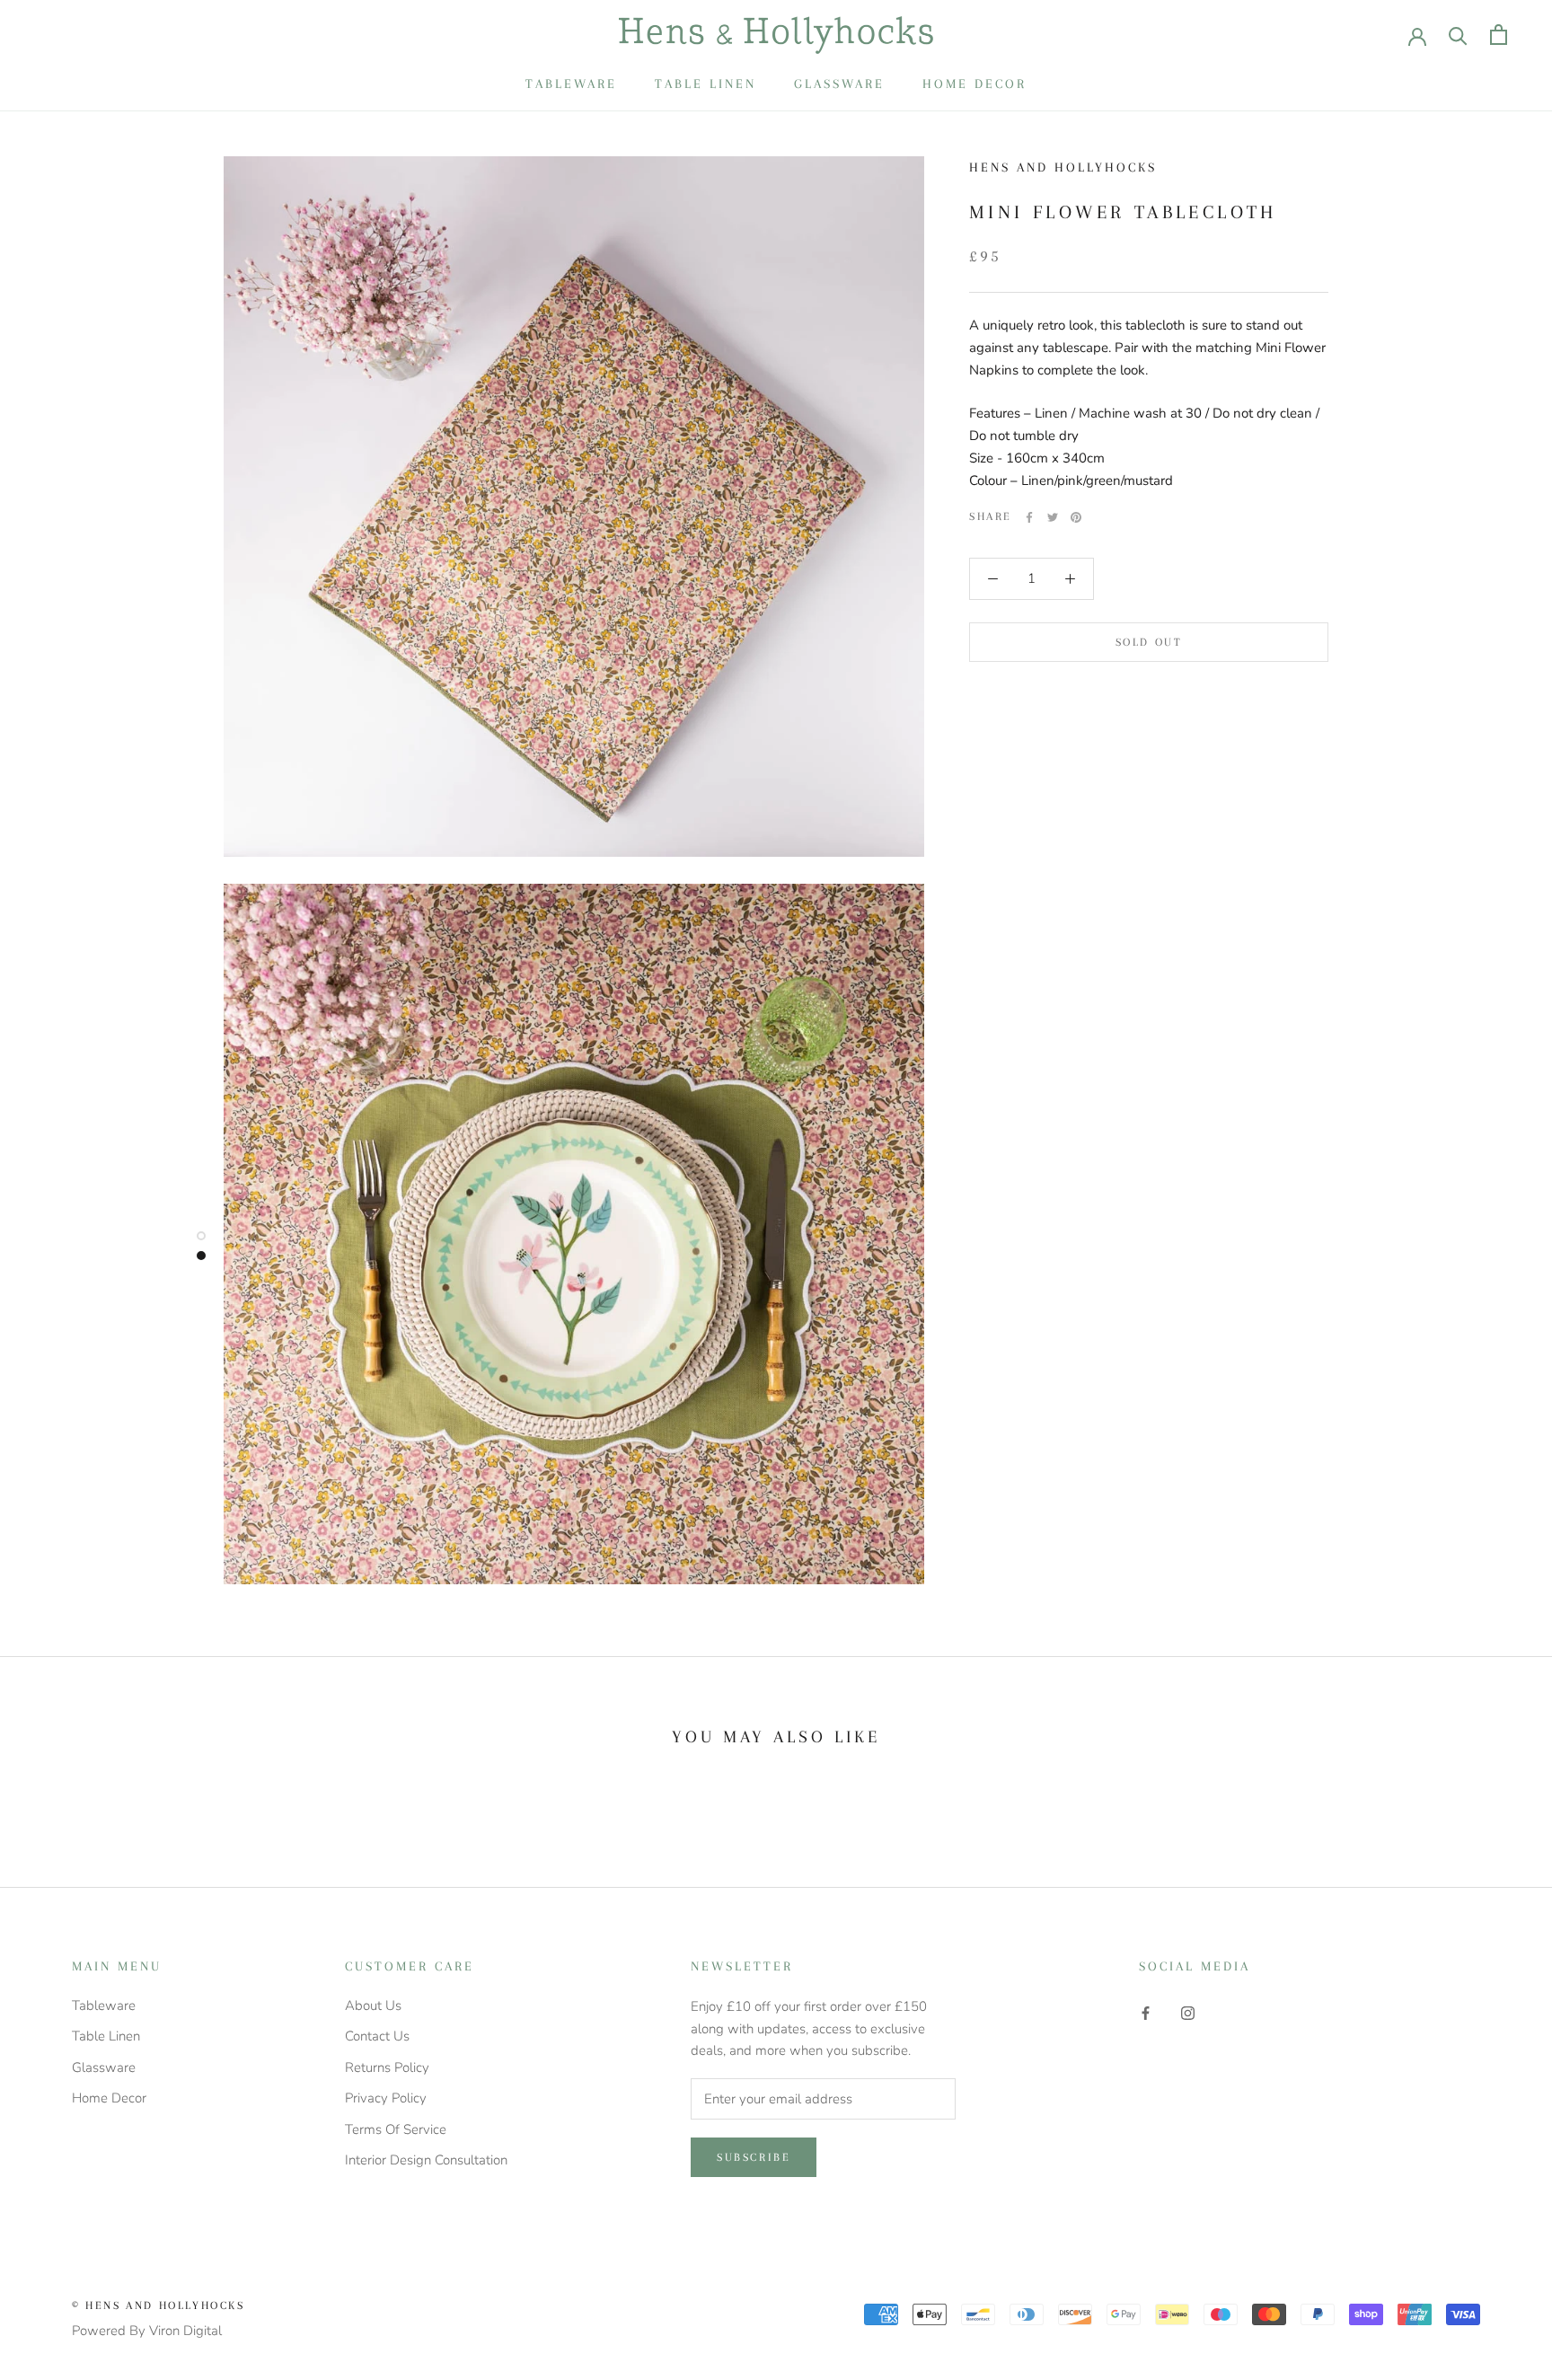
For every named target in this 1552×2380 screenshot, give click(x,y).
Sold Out (1149, 641)
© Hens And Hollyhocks (159, 2305)
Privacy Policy (386, 2098)
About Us (373, 2005)
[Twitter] (1053, 517)
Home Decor (974, 84)
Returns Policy (387, 2067)
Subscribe (754, 2157)
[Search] (1458, 35)
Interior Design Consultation (426, 2160)
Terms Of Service (396, 2129)
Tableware (571, 84)
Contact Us (377, 2036)
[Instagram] (1188, 2012)
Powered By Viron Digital (147, 2331)
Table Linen (705, 84)
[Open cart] (1499, 35)
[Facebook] (1029, 517)
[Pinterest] (1076, 517)
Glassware (839, 84)
